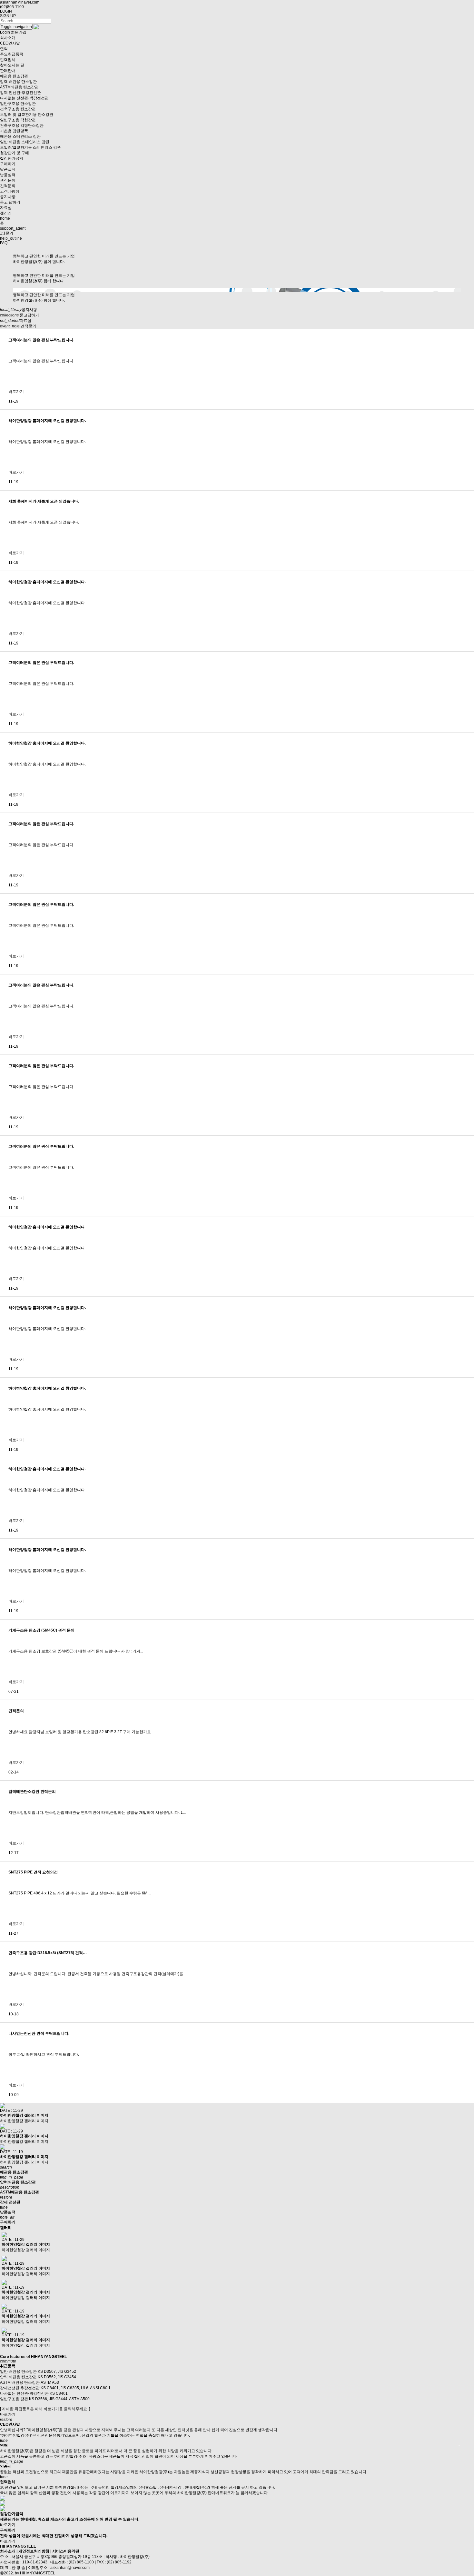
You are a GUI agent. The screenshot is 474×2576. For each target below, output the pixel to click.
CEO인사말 (10, 43)
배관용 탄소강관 (14, 76)
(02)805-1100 (12, 7)
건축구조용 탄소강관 (18, 109)
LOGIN (6, 11)
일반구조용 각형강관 (18, 120)
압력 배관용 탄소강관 (18, 82)
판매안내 (8, 71)
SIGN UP (8, 16)
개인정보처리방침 (34, 2551)
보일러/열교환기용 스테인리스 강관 (30, 147)
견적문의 (8, 180)
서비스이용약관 (66, 2551)
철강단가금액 (12, 158)
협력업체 (8, 60)
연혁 (4, 49)
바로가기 (16, 392)
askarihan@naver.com (20, 2)
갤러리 (6, 213)
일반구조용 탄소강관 (18, 104)
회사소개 (8, 38)
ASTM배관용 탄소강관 (19, 87)
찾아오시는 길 (12, 65)
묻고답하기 (20, 315)
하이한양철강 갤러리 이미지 (24, 2115)
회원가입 (19, 32)
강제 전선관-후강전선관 (20, 93)
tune (4, 2477)
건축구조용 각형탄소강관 (22, 125)
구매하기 (8, 164)
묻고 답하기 (10, 202)
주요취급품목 (12, 54)
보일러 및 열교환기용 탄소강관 (27, 115)
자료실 (6, 208)
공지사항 (8, 197)
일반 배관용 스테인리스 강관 (25, 142)
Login (5, 32)
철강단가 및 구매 (15, 153)
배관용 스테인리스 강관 (20, 136)
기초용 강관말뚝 (14, 131)
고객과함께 (10, 191)
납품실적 (8, 169)
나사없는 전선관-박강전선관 (24, 98)
